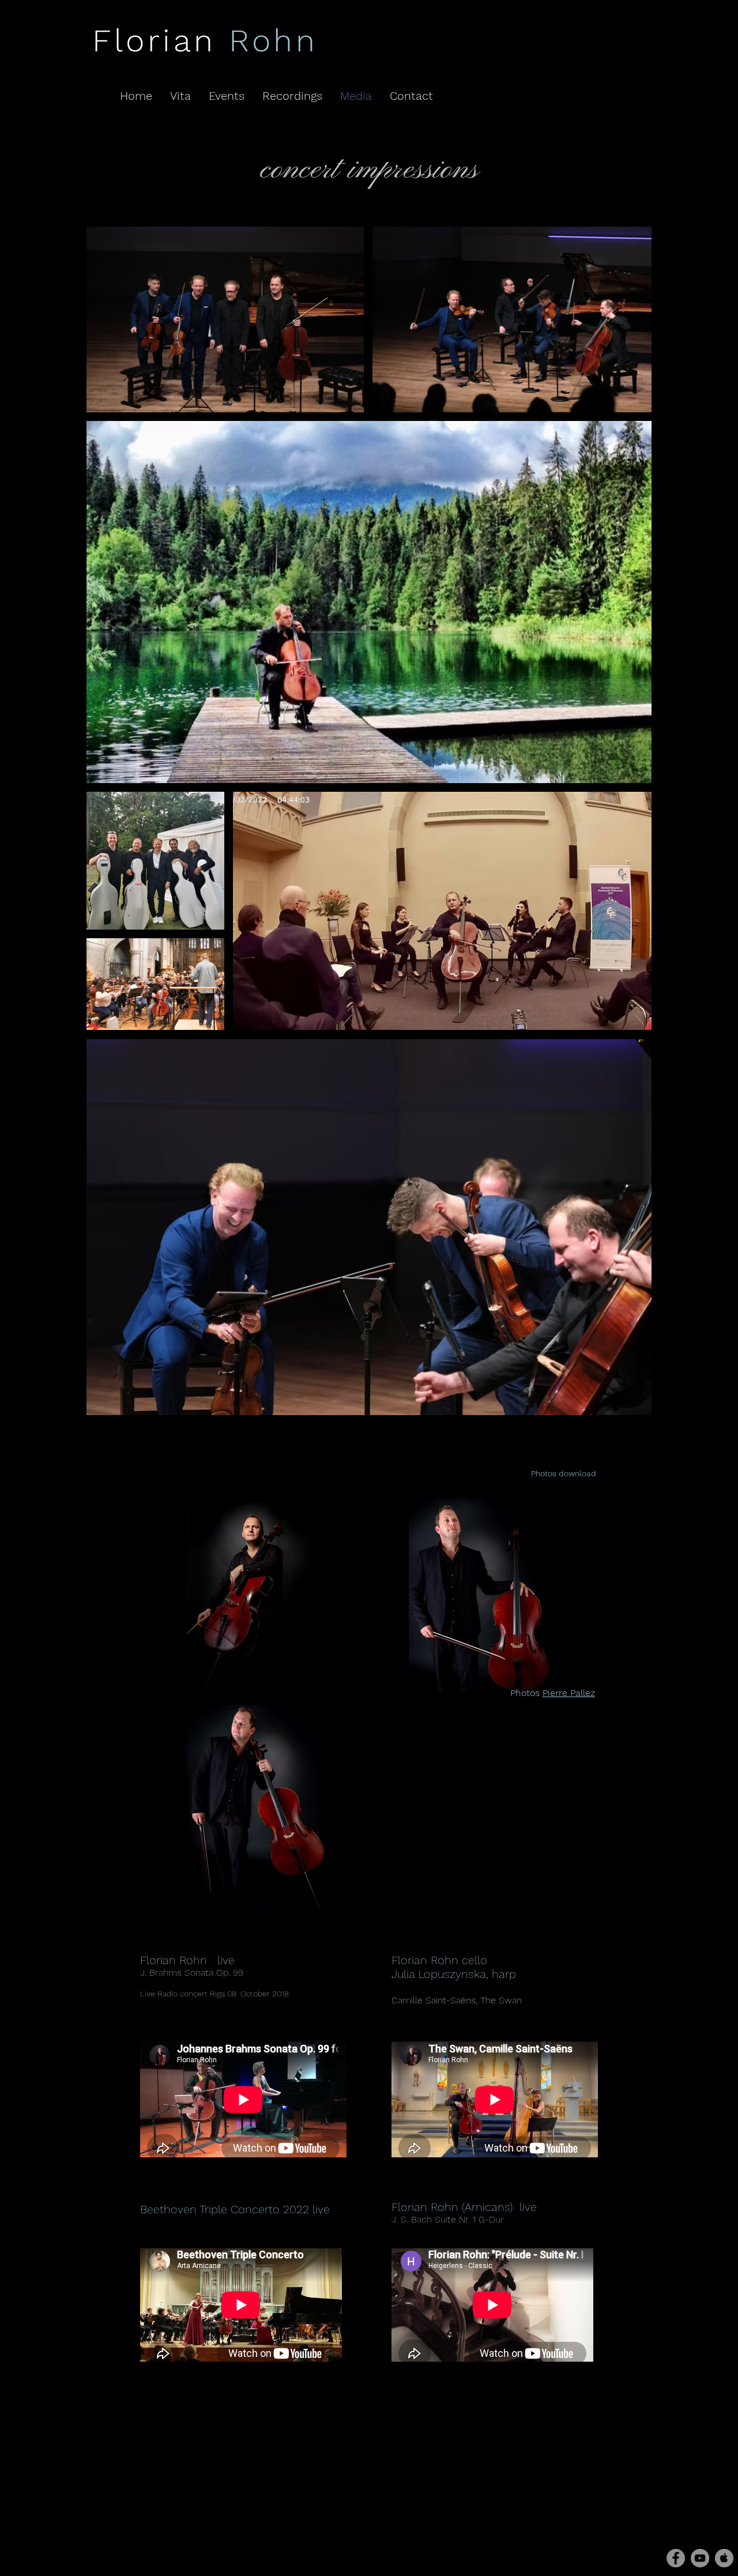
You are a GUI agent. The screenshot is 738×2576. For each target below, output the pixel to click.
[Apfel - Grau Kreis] (724, 2558)
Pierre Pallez (569, 1693)
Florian (161, 40)
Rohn (273, 40)
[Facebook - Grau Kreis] (676, 2558)
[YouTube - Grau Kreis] (700, 2558)
